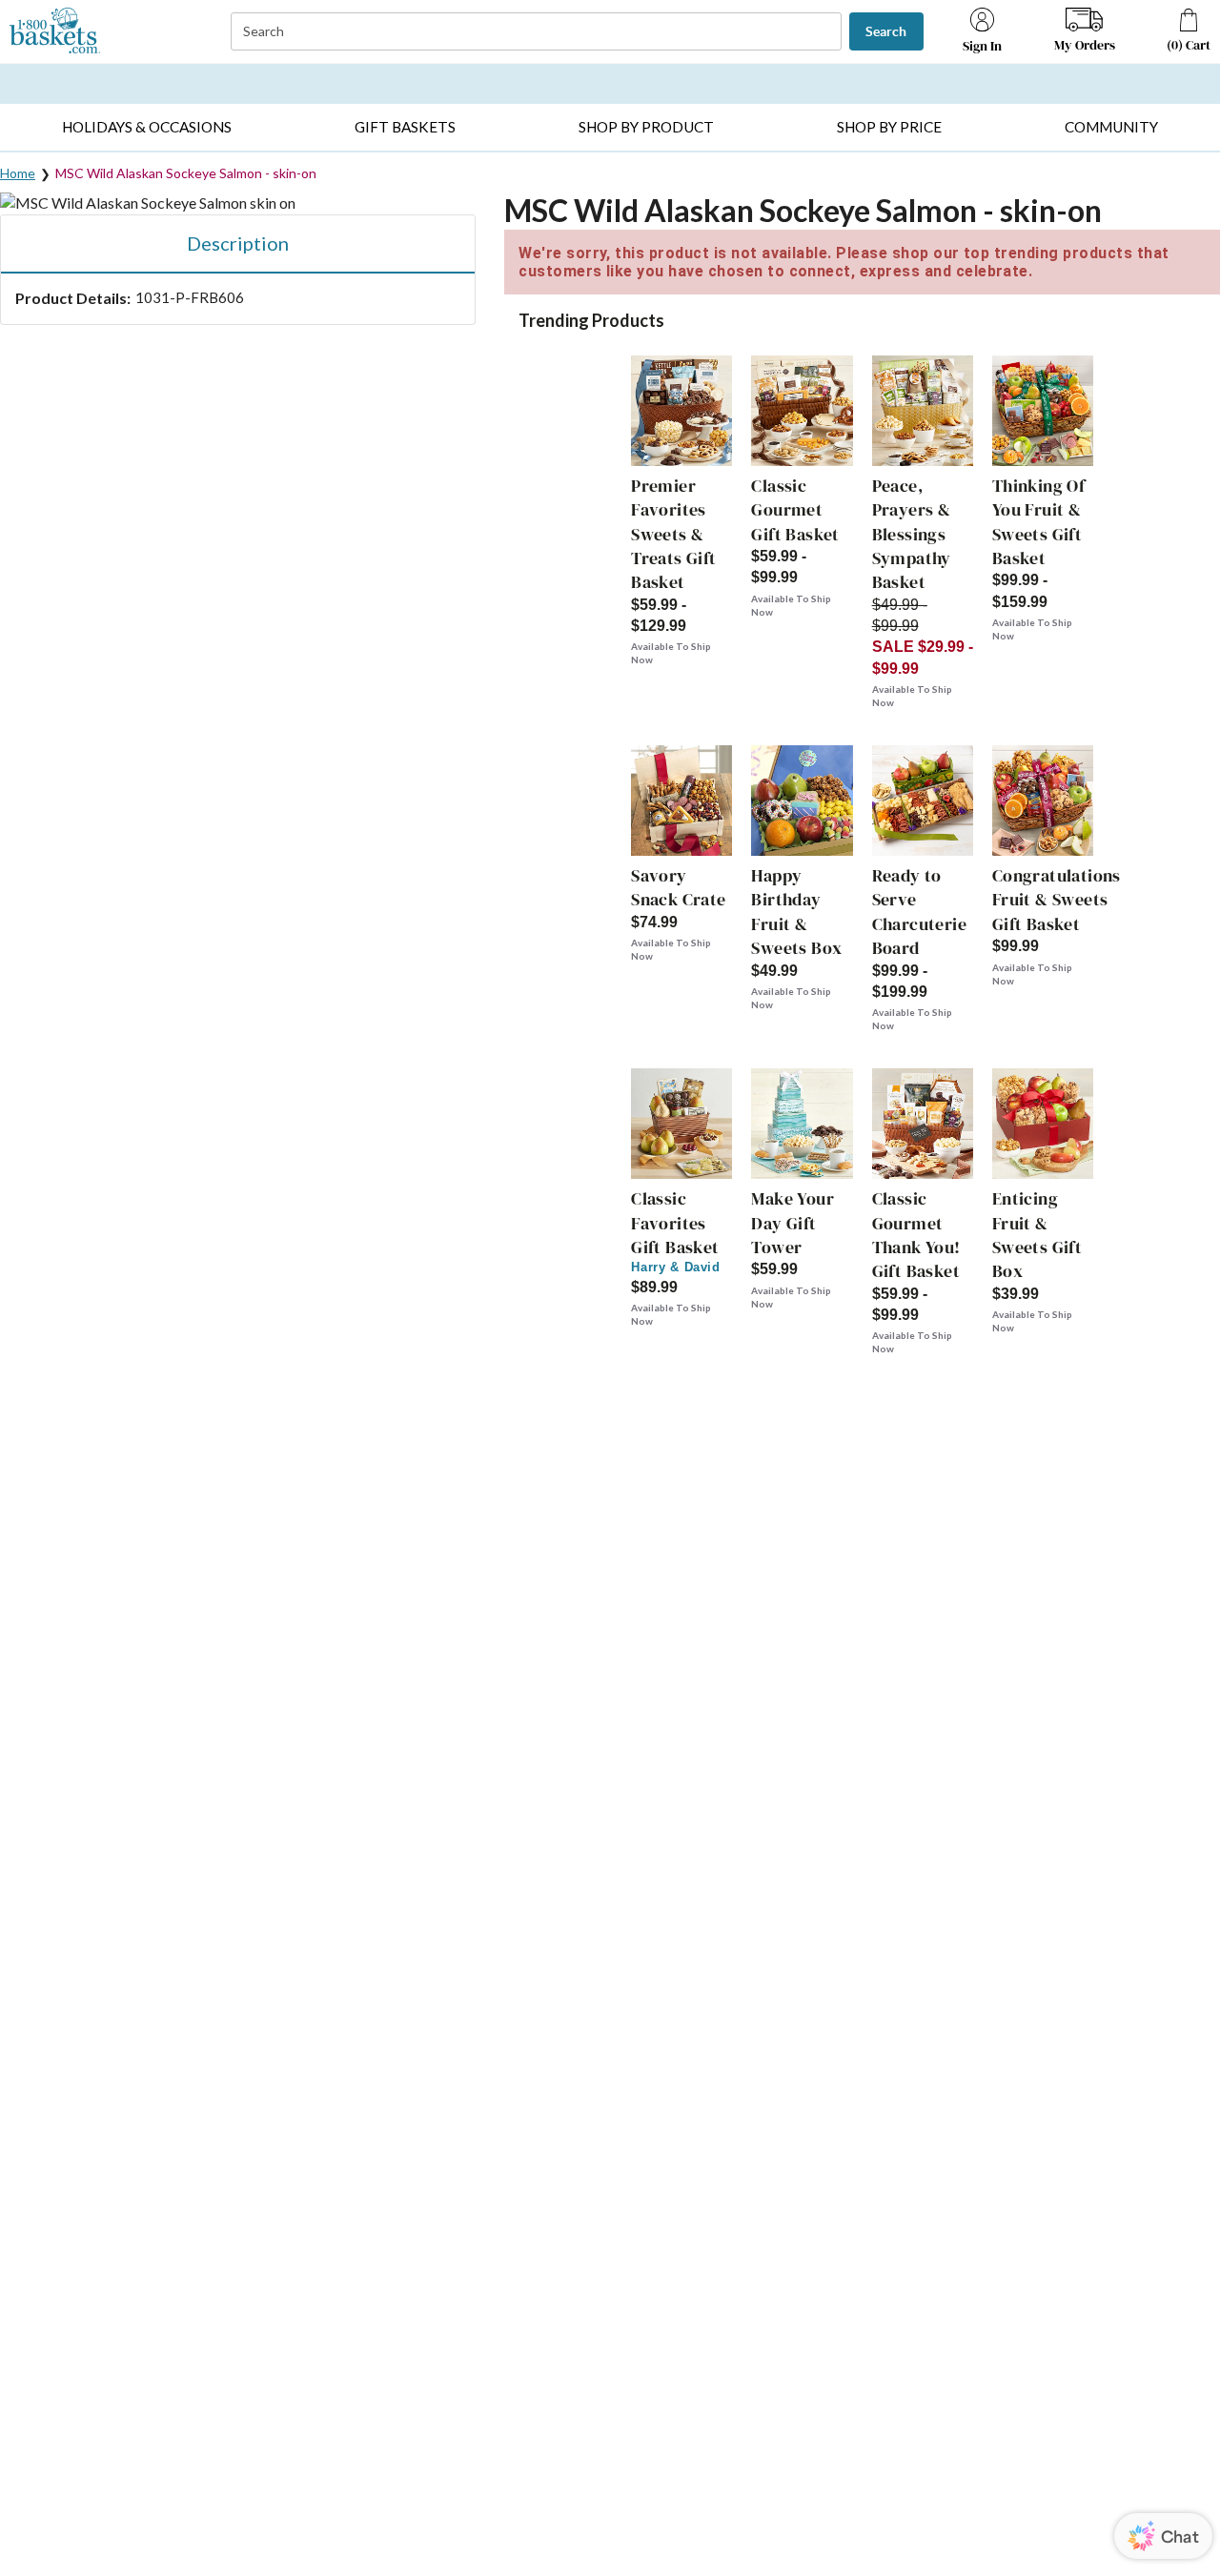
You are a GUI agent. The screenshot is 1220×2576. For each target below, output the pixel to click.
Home (18, 173)
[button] (146, 127)
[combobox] (538, 32)
